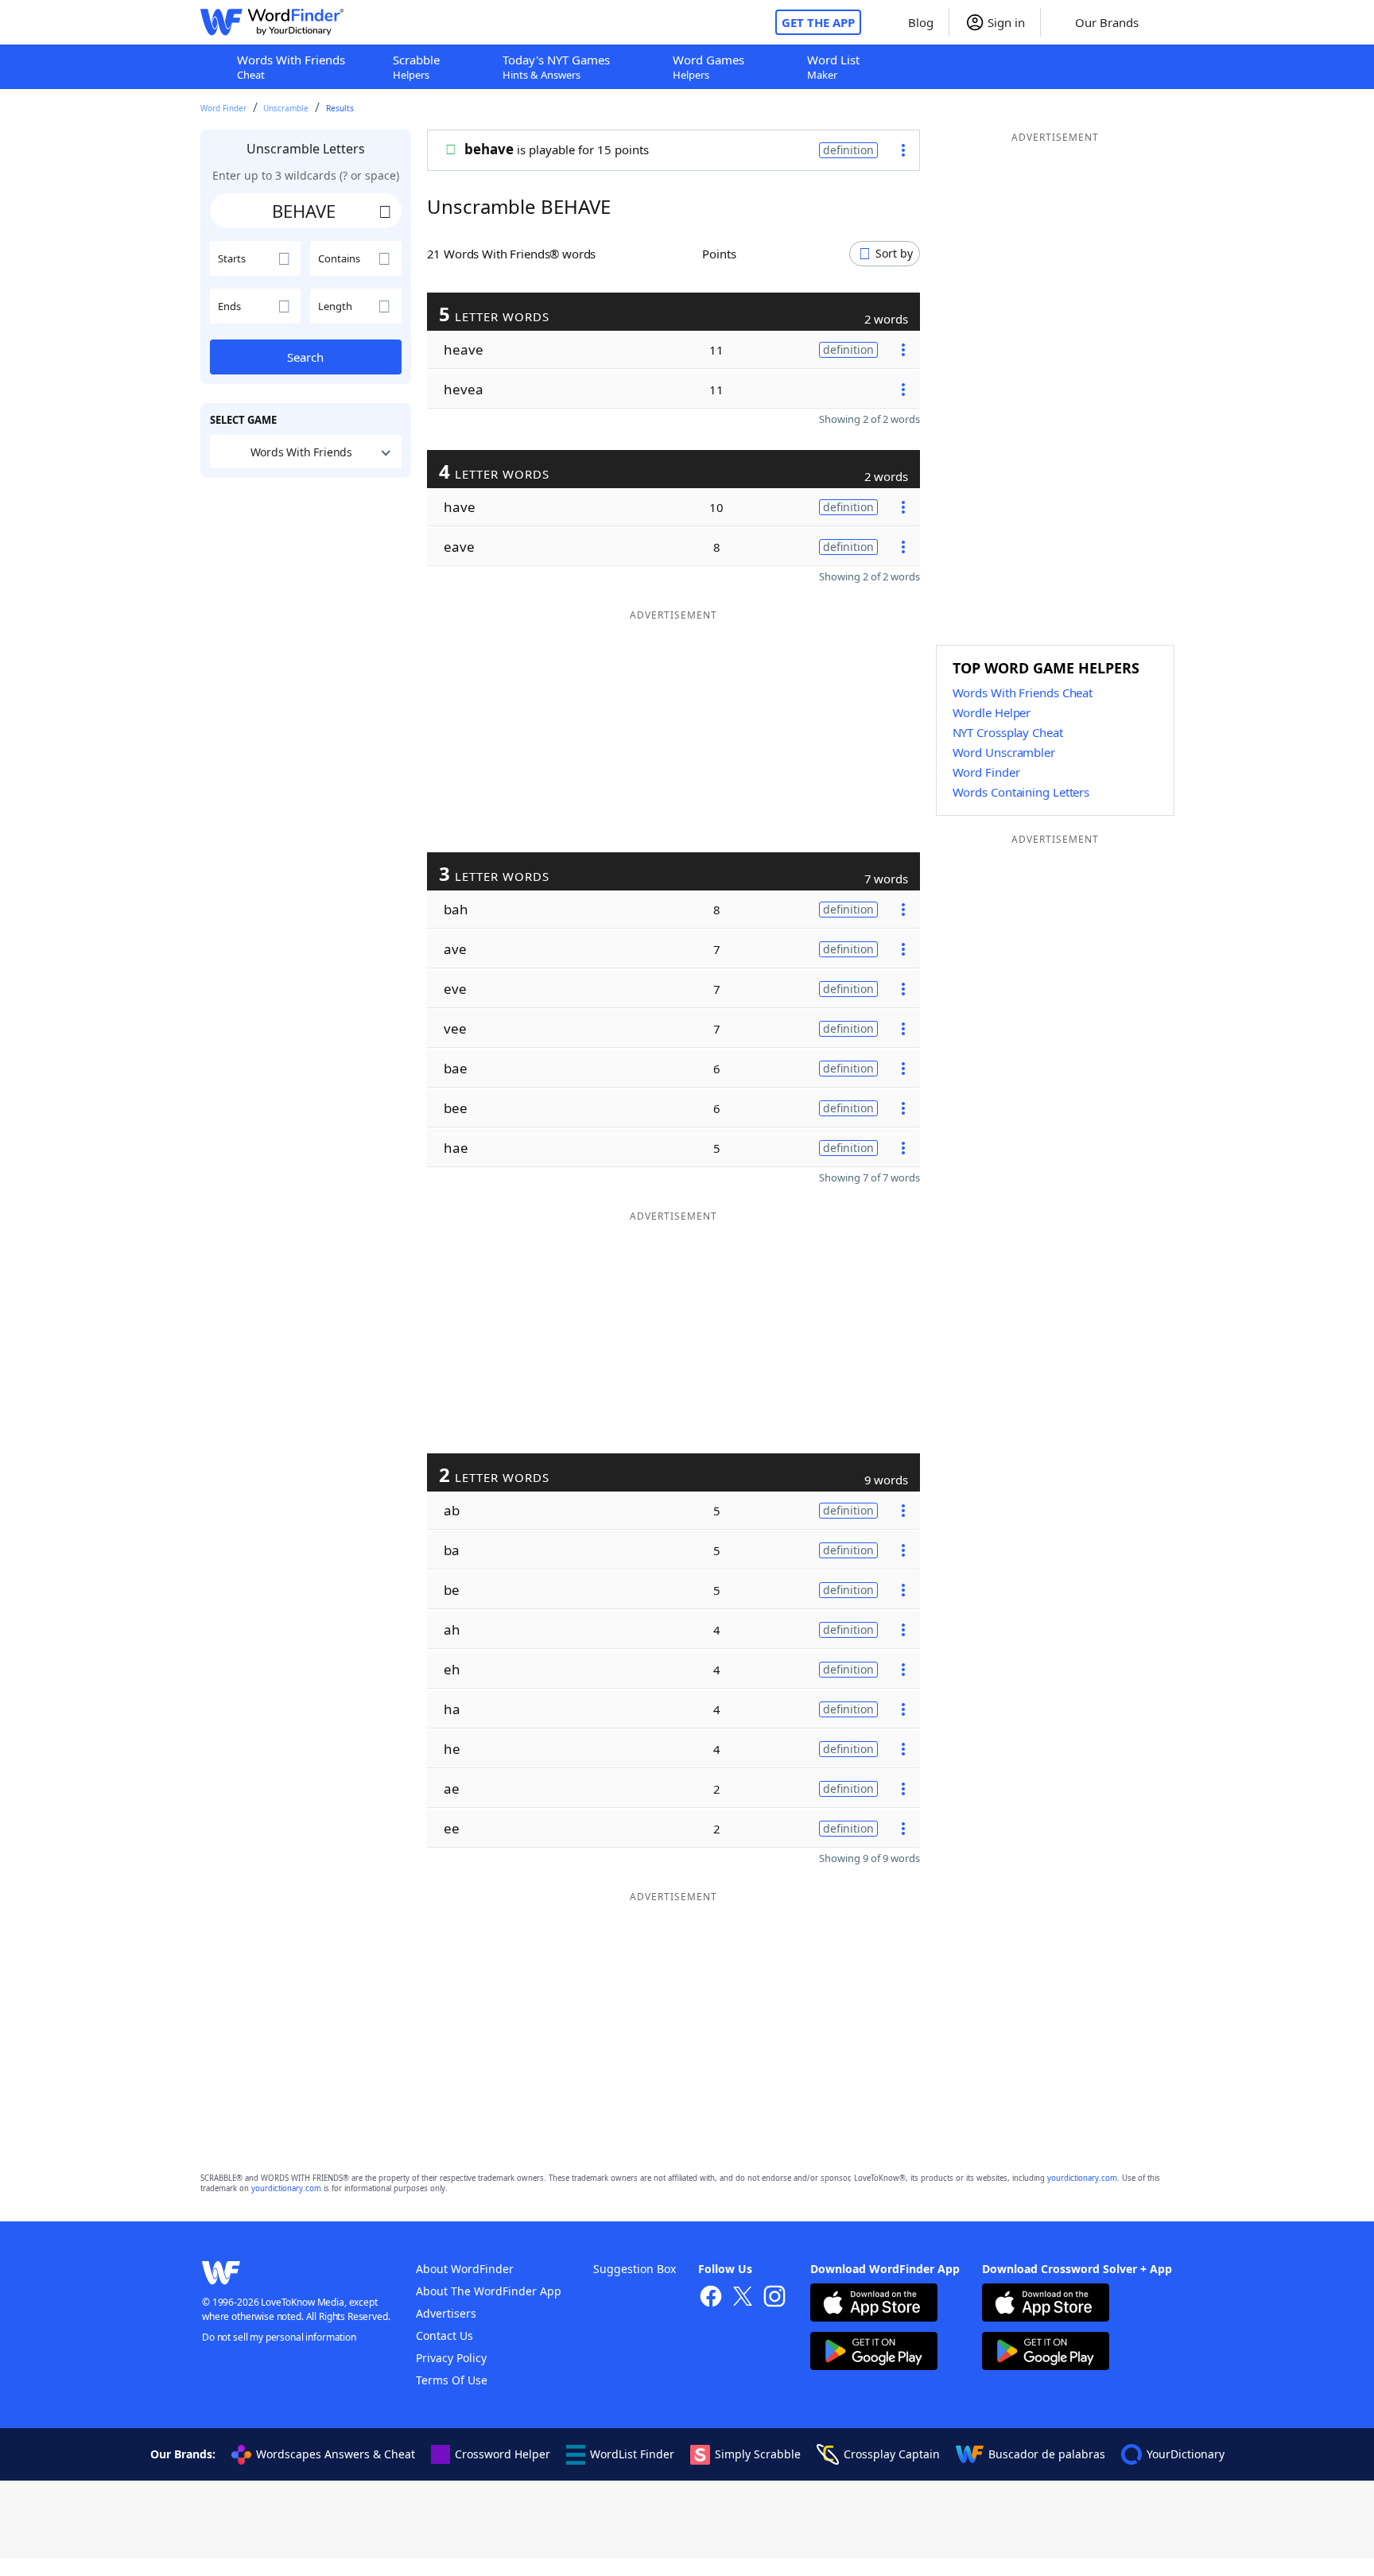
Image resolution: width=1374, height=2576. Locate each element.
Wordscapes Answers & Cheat (336, 2454)
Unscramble (286, 108)
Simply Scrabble (758, 2454)
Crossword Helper (503, 2454)
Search (305, 357)
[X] (743, 2298)
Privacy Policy (451, 2358)
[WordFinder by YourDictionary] (272, 22)
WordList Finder (632, 2454)
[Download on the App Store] (874, 2304)
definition (848, 150)
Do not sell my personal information (279, 2337)
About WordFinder (465, 2269)
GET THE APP (818, 22)
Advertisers (446, 2313)
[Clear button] (386, 211)
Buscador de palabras (1047, 2454)
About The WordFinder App (489, 2291)
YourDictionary (1186, 2454)
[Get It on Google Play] (874, 2353)
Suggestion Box (635, 2269)
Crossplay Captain (892, 2454)
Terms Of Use (452, 2380)
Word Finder (223, 108)
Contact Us (444, 2335)
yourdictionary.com (1082, 2178)
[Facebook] (711, 2298)
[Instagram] (774, 2298)
